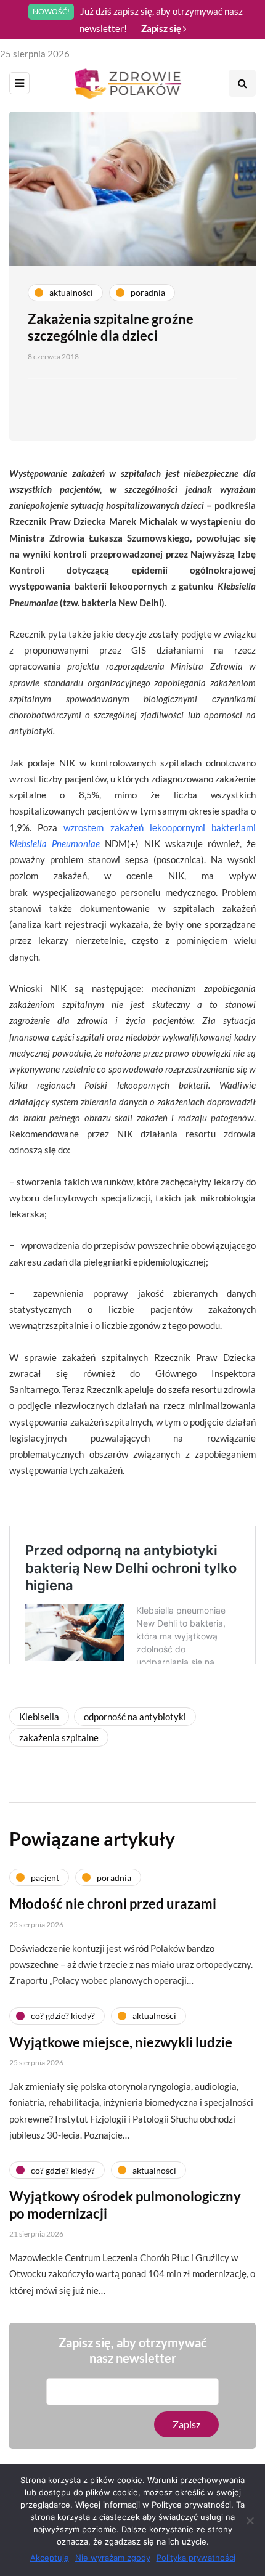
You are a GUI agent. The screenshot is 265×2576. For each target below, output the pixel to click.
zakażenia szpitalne (59, 1737)
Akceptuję (50, 2558)
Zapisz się (162, 28)
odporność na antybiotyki (135, 1717)
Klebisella (39, 1717)
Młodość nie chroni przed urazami (113, 1904)
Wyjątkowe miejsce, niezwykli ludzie (121, 2042)
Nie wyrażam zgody (113, 2558)
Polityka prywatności (196, 2558)
